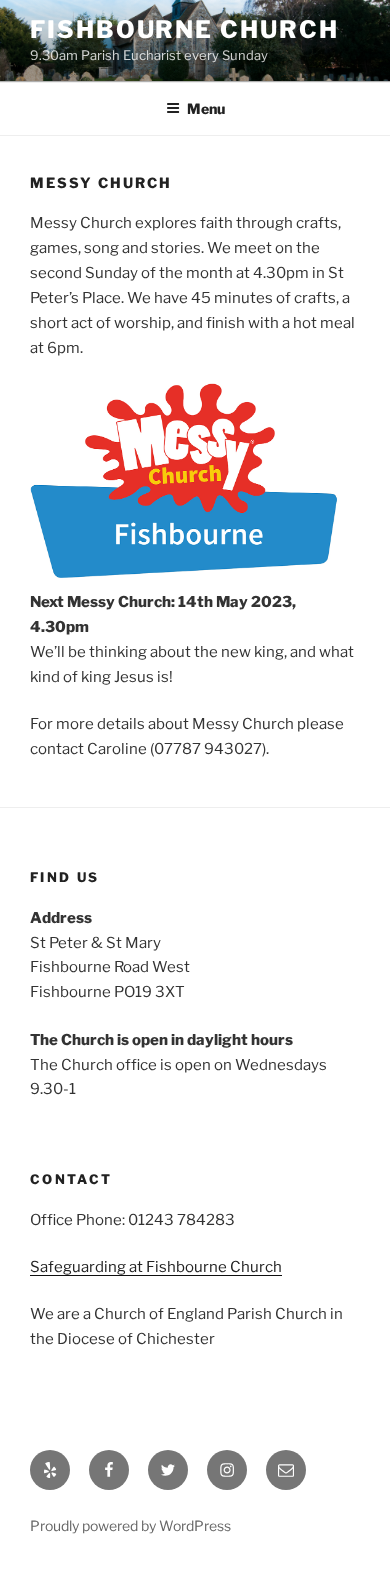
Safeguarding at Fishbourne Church (156, 1267)
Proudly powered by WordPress (130, 1525)
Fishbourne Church (184, 29)
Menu (206, 108)
